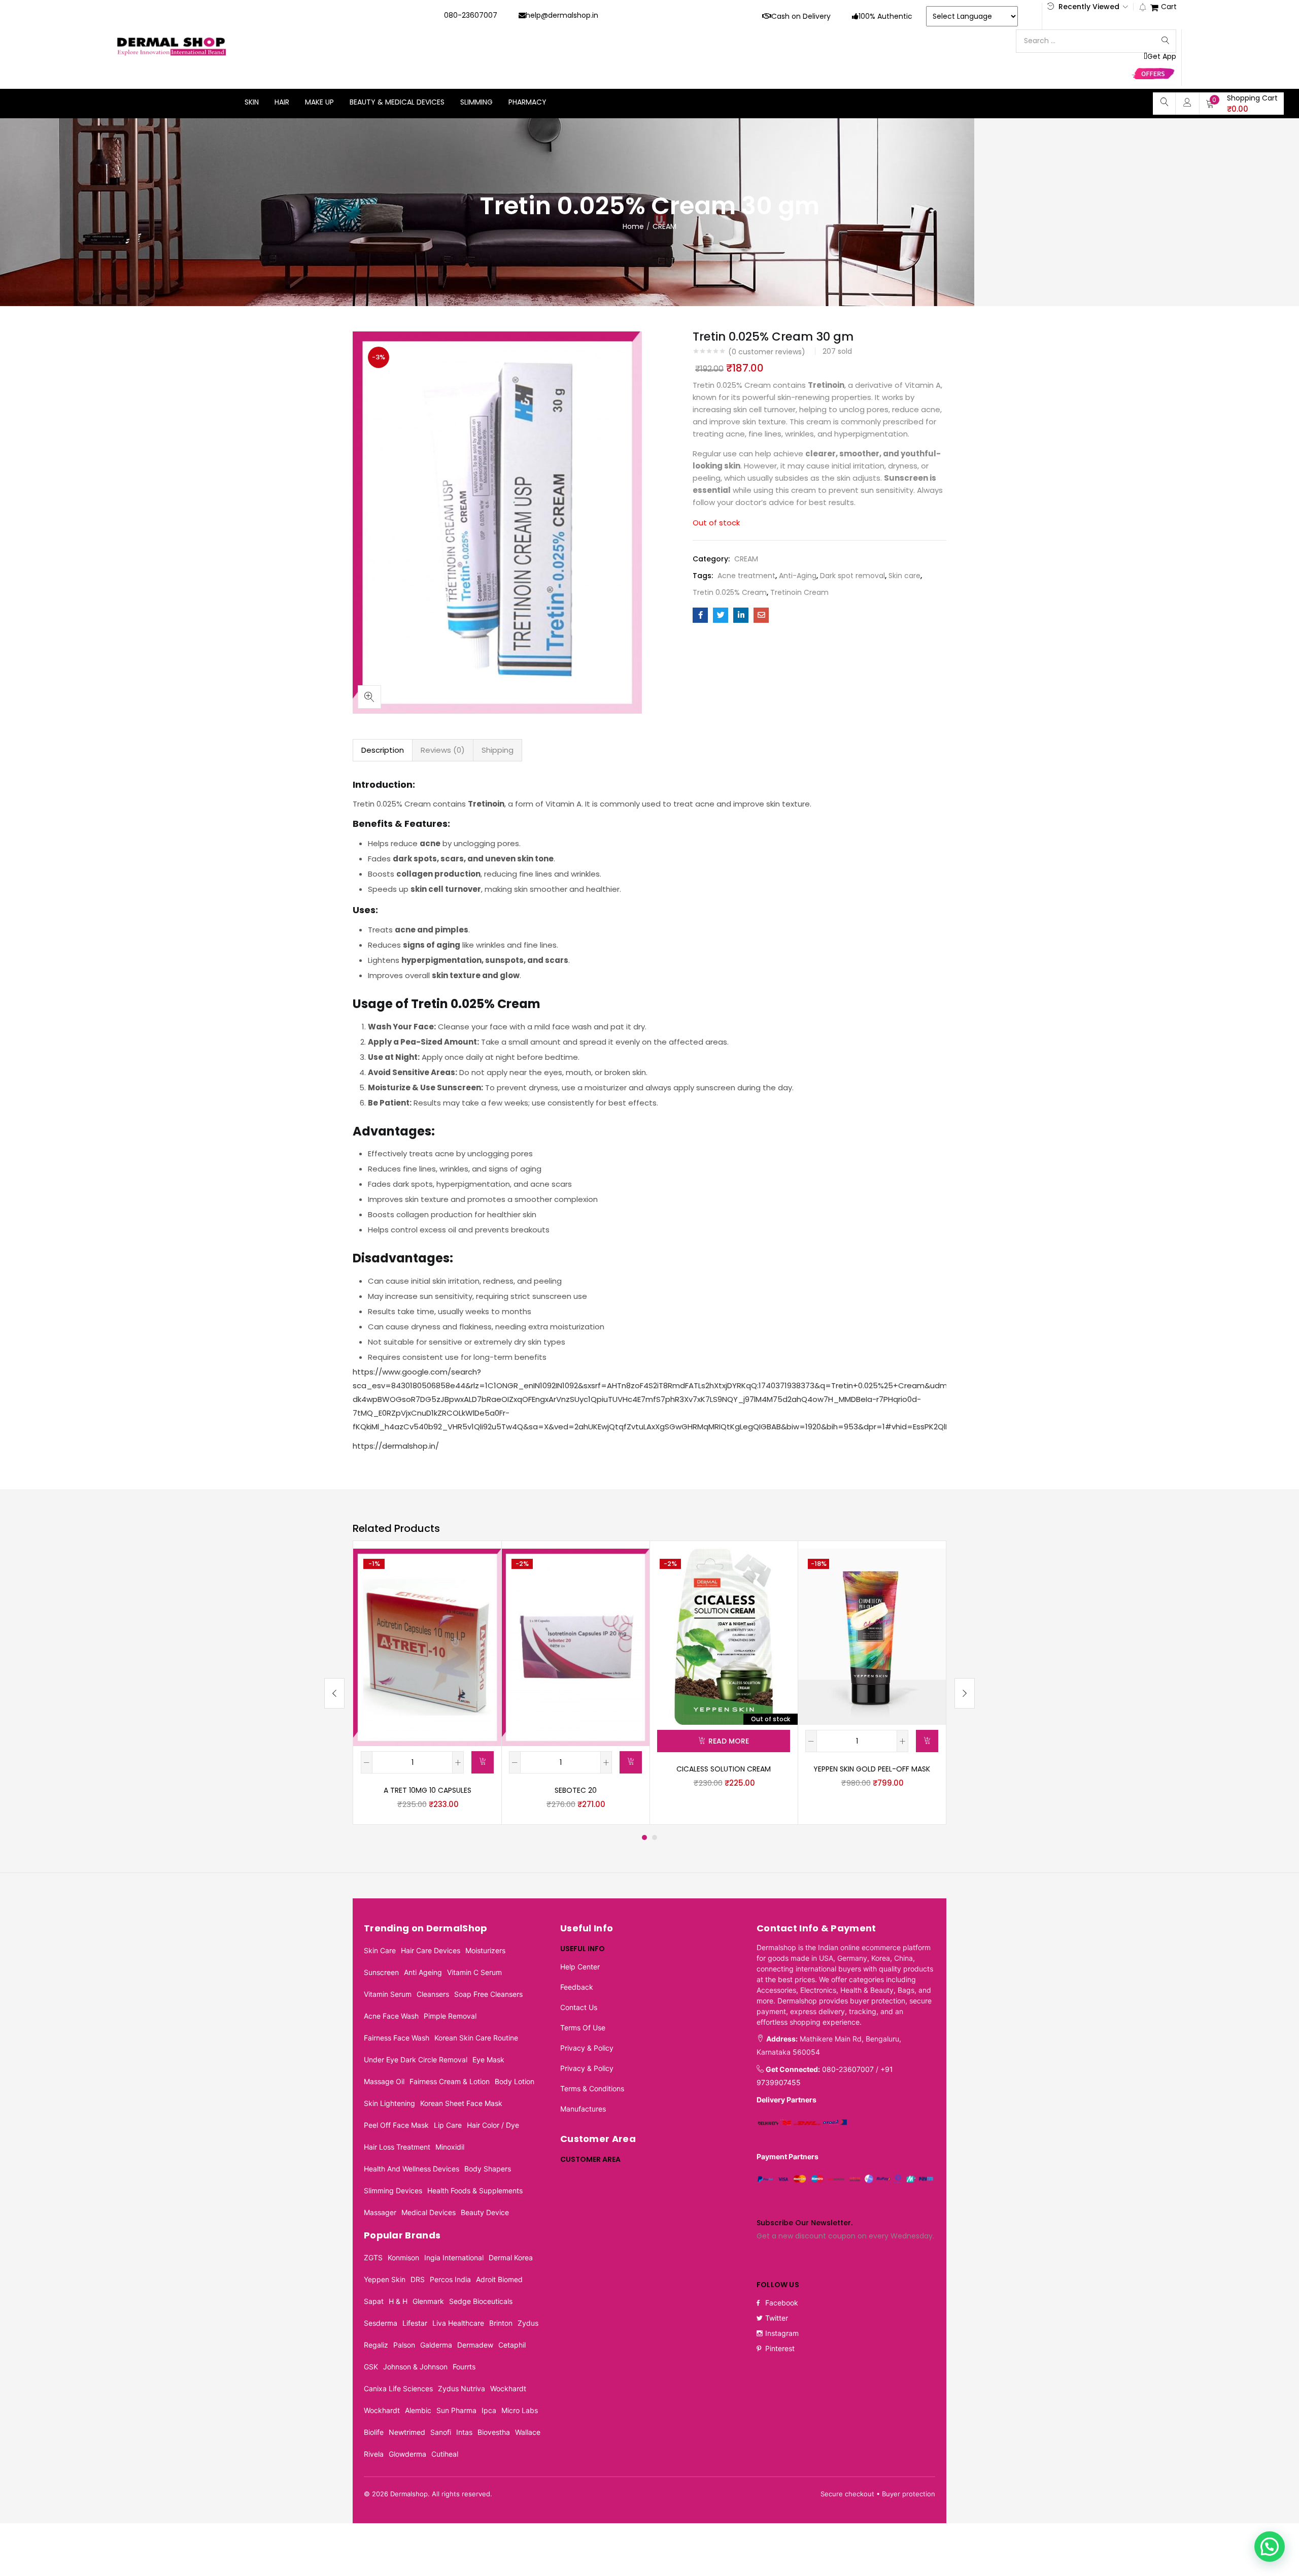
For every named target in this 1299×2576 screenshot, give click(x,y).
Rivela (374, 2454)
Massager (380, 2212)
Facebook (782, 2303)
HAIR (282, 102)
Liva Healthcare (458, 2323)
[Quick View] (482, 1568)
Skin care (904, 576)
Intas (464, 2432)
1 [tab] (644, 1837)
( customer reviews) (767, 352)
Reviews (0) (443, 750)
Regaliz (376, 2345)
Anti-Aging (798, 576)
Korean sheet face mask (461, 2103)
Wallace (528, 2432)
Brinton (501, 2323)
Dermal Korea (511, 2257)
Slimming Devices (393, 2190)
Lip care (448, 2125)
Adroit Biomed (499, 2279)
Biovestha (494, 2432)
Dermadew (475, 2345)
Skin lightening (389, 2103)
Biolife (374, 2432)
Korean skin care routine (476, 2038)
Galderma (436, 2345)
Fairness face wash (397, 2038)
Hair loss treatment (397, 2147)
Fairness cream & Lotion (450, 2081)
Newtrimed (407, 2432)
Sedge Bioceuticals (481, 2301)
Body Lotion (515, 2081)
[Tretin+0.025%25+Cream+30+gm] (721, 615)
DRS (418, 2279)
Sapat (374, 2301)
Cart (1169, 7)
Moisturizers (485, 1950)
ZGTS (373, 2257)
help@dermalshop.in (562, 15)
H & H (398, 2301)
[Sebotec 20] (575, 1647)
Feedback (577, 1987)
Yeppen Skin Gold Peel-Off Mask (872, 1769)
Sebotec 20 (576, 1790)
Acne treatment (746, 576)
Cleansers (433, 1994)
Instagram (782, 2333)
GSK (371, 2367)
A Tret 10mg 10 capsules (428, 1790)
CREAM (664, 226)
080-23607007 (471, 15)
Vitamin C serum (474, 1972)
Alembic (418, 2410)
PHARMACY (527, 102)
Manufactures (583, 2109)
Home (633, 226)
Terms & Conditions (592, 2088)
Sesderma (381, 2323)
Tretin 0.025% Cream (730, 592)
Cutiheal (445, 2454)
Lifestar (415, 2323)
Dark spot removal (852, 576)
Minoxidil (450, 2147)
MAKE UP (319, 102)
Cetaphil (512, 2345)
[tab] (383, 750)
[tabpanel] (427, 1683)
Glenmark (428, 2301)
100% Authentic (885, 16)
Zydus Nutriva (462, 2388)
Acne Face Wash (391, 2016)
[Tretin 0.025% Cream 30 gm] (700, 615)
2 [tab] (655, 1837)
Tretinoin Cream (799, 592)
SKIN (252, 102)
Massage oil (384, 2081)
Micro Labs (520, 2410)
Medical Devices (429, 2212)
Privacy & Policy (587, 2048)
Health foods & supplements (475, 2190)
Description (383, 750)
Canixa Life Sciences (398, 2388)
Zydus (528, 2323)
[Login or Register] (1187, 102)
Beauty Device (485, 2212)
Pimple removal (450, 2016)
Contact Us (579, 2007)
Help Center (580, 1967)
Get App (1162, 57)
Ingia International (454, 2257)
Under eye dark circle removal (416, 2060)
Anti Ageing (423, 1972)
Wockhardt (508, 2388)
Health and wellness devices (412, 2169)
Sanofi (441, 2432)
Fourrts (464, 2367)
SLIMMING (476, 102)
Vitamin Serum (388, 1994)
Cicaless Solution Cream (724, 1769)
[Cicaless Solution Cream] (724, 1636)
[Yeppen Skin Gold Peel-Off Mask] (872, 1636)
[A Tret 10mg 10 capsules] (427, 1647)
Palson (404, 2345)
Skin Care (380, 1950)
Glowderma (407, 2454)
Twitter (777, 2318)
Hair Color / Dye (493, 2125)
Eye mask (488, 2060)
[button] (1242, 104)
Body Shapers (488, 2169)
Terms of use (583, 2028)
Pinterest (780, 2348)
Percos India (450, 2279)
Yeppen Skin (385, 2279)
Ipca (489, 2410)
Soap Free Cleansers (488, 1994)
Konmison (403, 2257)
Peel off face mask (396, 2125)
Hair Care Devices (431, 1950)
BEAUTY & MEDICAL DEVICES (397, 102)
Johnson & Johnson (415, 2367)
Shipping (498, 750)
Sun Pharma (456, 2410)
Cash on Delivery (801, 16)
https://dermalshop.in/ (396, 1446)
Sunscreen (381, 1972)
